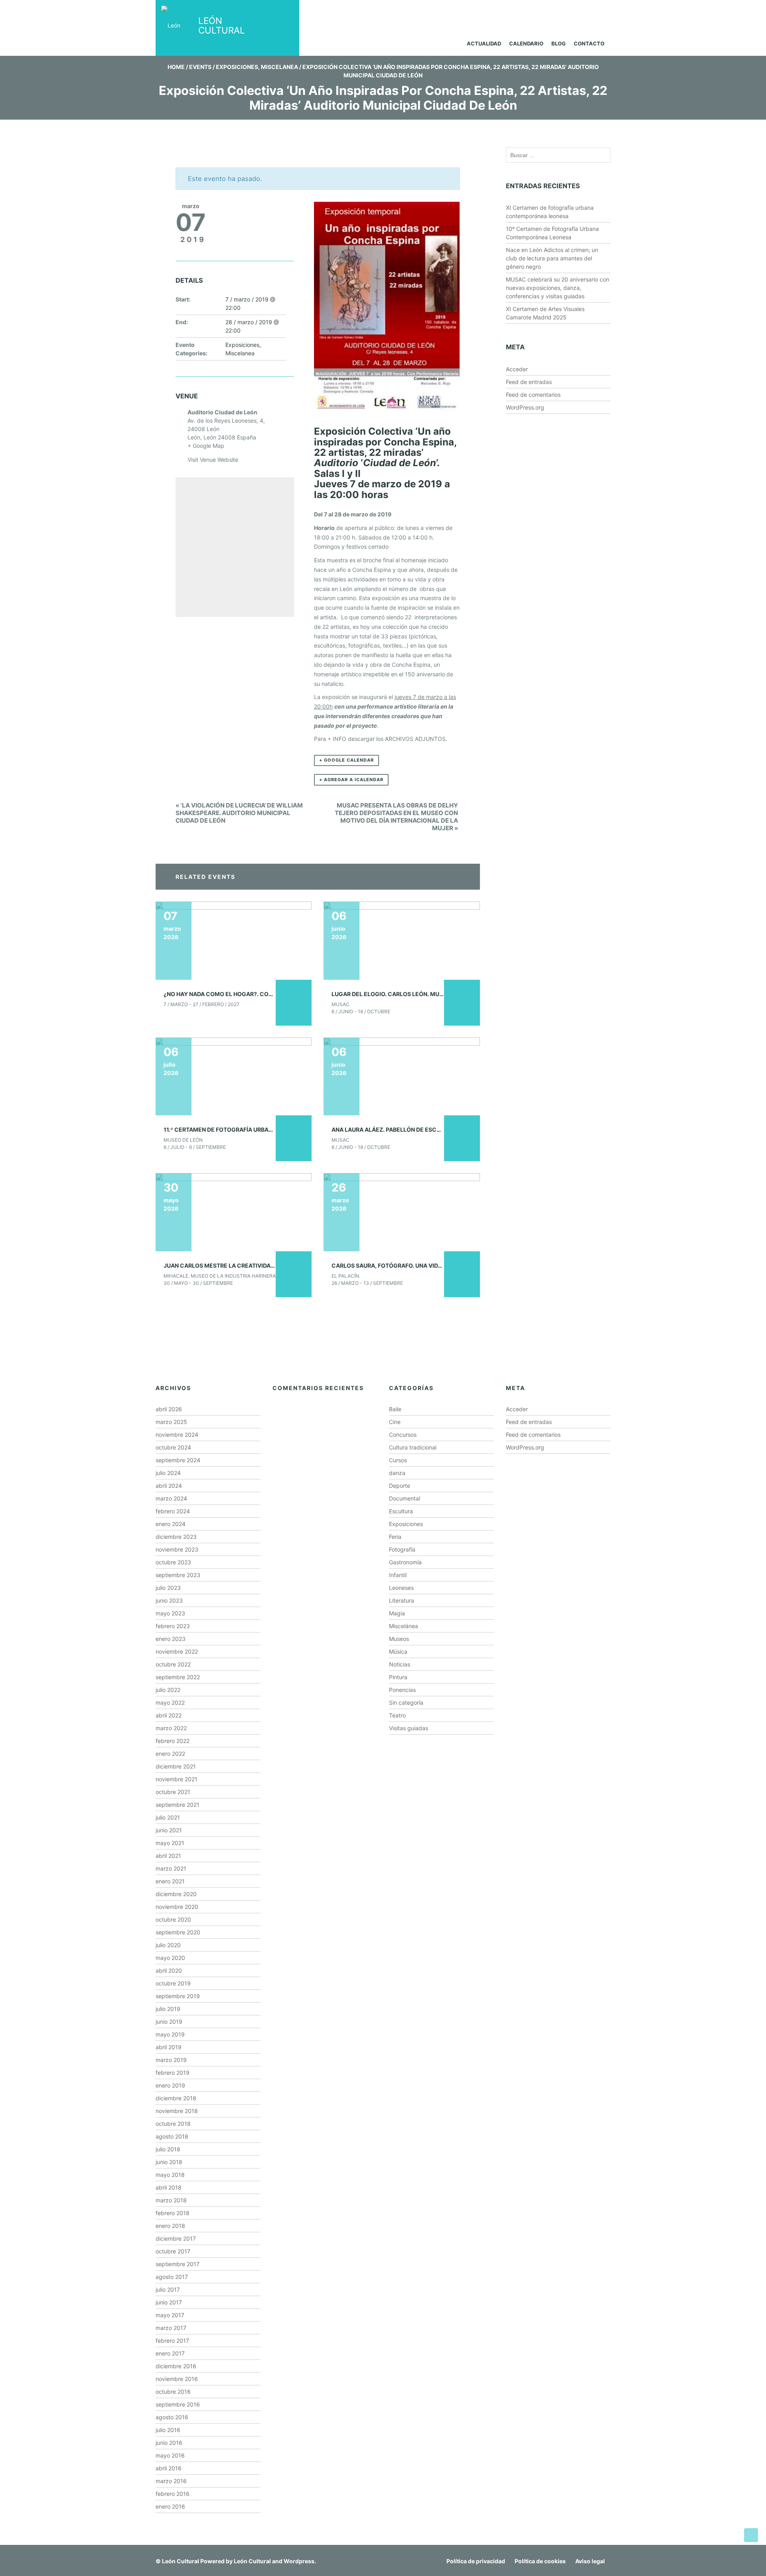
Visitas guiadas (409, 1728)
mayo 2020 (170, 1958)
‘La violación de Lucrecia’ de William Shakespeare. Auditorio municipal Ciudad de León (239, 813)
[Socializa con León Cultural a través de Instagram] (533, 11)
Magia (397, 1613)
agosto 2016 (172, 2417)
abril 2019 (169, 2047)
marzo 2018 (171, 2200)
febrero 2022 (173, 1741)
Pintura (398, 1677)
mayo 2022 (170, 1703)
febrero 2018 (173, 2213)
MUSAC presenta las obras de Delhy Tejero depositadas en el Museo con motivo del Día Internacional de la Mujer (396, 817)
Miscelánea (404, 1626)
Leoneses (401, 1588)
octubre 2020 (173, 1919)
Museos (399, 1639)
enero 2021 (170, 1881)
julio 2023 (168, 1588)
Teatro (397, 1715)
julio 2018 (168, 2149)
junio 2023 (169, 1600)
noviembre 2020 (177, 1907)
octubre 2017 (173, 2251)
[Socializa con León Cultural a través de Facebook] (594, 11)
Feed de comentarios (533, 395)
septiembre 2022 (178, 1677)
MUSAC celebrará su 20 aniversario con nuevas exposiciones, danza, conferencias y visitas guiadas (558, 288)
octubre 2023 (173, 1562)
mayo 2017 (170, 2315)
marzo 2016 (171, 2481)
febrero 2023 (173, 1626)
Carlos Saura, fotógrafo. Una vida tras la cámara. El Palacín (429, 1265)
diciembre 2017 (176, 2238)
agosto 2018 (172, 2136)
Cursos (398, 1460)
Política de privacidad (476, 2561)
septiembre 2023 (178, 1575)
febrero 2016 (173, 2494)
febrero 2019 (173, 2073)
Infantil (398, 1575)
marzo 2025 (171, 1422)
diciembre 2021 (176, 1766)
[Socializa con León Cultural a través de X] (564, 11)
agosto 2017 (172, 2277)
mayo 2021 (170, 1843)
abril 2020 (169, 1970)
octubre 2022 (173, 1664)
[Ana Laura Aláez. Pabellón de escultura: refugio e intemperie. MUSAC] (402, 1076)
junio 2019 (169, 2022)
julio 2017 (168, 2289)
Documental (405, 1498)
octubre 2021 (173, 1792)
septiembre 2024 (178, 1460)
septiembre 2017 (178, 2264)
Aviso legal (590, 2561)
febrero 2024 (173, 1511)
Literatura (402, 1600)
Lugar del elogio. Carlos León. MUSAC (391, 994)
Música (398, 1651)
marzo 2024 (171, 1498)
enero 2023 (171, 1639)
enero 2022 (170, 1754)
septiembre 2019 (178, 1996)
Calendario (526, 43)
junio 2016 (169, 2443)
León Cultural (181, 2561)
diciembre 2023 (176, 1537)
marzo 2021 (171, 1868)
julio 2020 (168, 1945)
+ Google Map (206, 446)
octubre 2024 (173, 1447)
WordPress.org (525, 407)
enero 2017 (170, 2353)
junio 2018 (169, 2162)
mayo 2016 (170, 2455)
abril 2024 (169, 1486)
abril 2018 (169, 2187)
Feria (395, 1537)
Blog (559, 43)
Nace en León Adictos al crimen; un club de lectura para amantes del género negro (552, 258)
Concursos (403, 1435)
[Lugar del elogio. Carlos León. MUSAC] (402, 940)
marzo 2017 (171, 2328)
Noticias (400, 1664)
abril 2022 (169, 1715)
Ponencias (402, 1690)
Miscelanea (279, 67)
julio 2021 (168, 1817)
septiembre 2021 (178, 1805)
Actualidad (484, 43)
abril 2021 (168, 1856)
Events (200, 67)
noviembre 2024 (177, 1435)
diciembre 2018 (176, 2098)
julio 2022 (168, 1690)
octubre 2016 (173, 2392)
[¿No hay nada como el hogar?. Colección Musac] (234, 940)
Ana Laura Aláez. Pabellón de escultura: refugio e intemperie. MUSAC (441, 1129)
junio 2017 (169, 2302)
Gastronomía (405, 1562)
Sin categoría (406, 1703)
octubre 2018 (173, 2124)
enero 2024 (171, 1524)
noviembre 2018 (177, 2111)
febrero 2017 (172, 2341)
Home (176, 67)
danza (397, 1473)
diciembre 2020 (176, 1894)
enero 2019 (170, 2085)
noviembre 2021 (177, 1779)
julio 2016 (168, 2430)
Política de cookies (540, 2561)
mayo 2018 (170, 2175)
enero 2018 (170, 2226)
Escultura (401, 1511)
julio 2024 (168, 1473)
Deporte (400, 1486)
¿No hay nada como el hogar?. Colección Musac (240, 994)
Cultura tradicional (413, 1447)
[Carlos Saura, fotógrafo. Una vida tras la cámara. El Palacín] (402, 1212)
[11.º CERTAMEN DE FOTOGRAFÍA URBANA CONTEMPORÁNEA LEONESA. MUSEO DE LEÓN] (234, 1076)
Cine (395, 1422)
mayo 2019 (170, 2034)
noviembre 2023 (177, 1549)
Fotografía (402, 1549)
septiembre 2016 (178, 2404)
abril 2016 (169, 2468)
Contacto (589, 43)
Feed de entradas (529, 382)
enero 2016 (170, 2506)
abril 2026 (169, 1409)
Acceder (517, 369)
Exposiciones (237, 67)
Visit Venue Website (213, 460)
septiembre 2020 (178, 1932)
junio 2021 (169, 1830)
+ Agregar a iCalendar (351, 780)
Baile (395, 1409)
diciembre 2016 (176, 2366)
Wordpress (299, 2561)
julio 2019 (168, 2009)
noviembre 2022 (177, 1651)
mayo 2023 (170, 1613)
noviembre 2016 (177, 2379)
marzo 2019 (171, 2060)
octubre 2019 (173, 1983)
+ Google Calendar (346, 760)
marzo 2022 (171, 1728)
